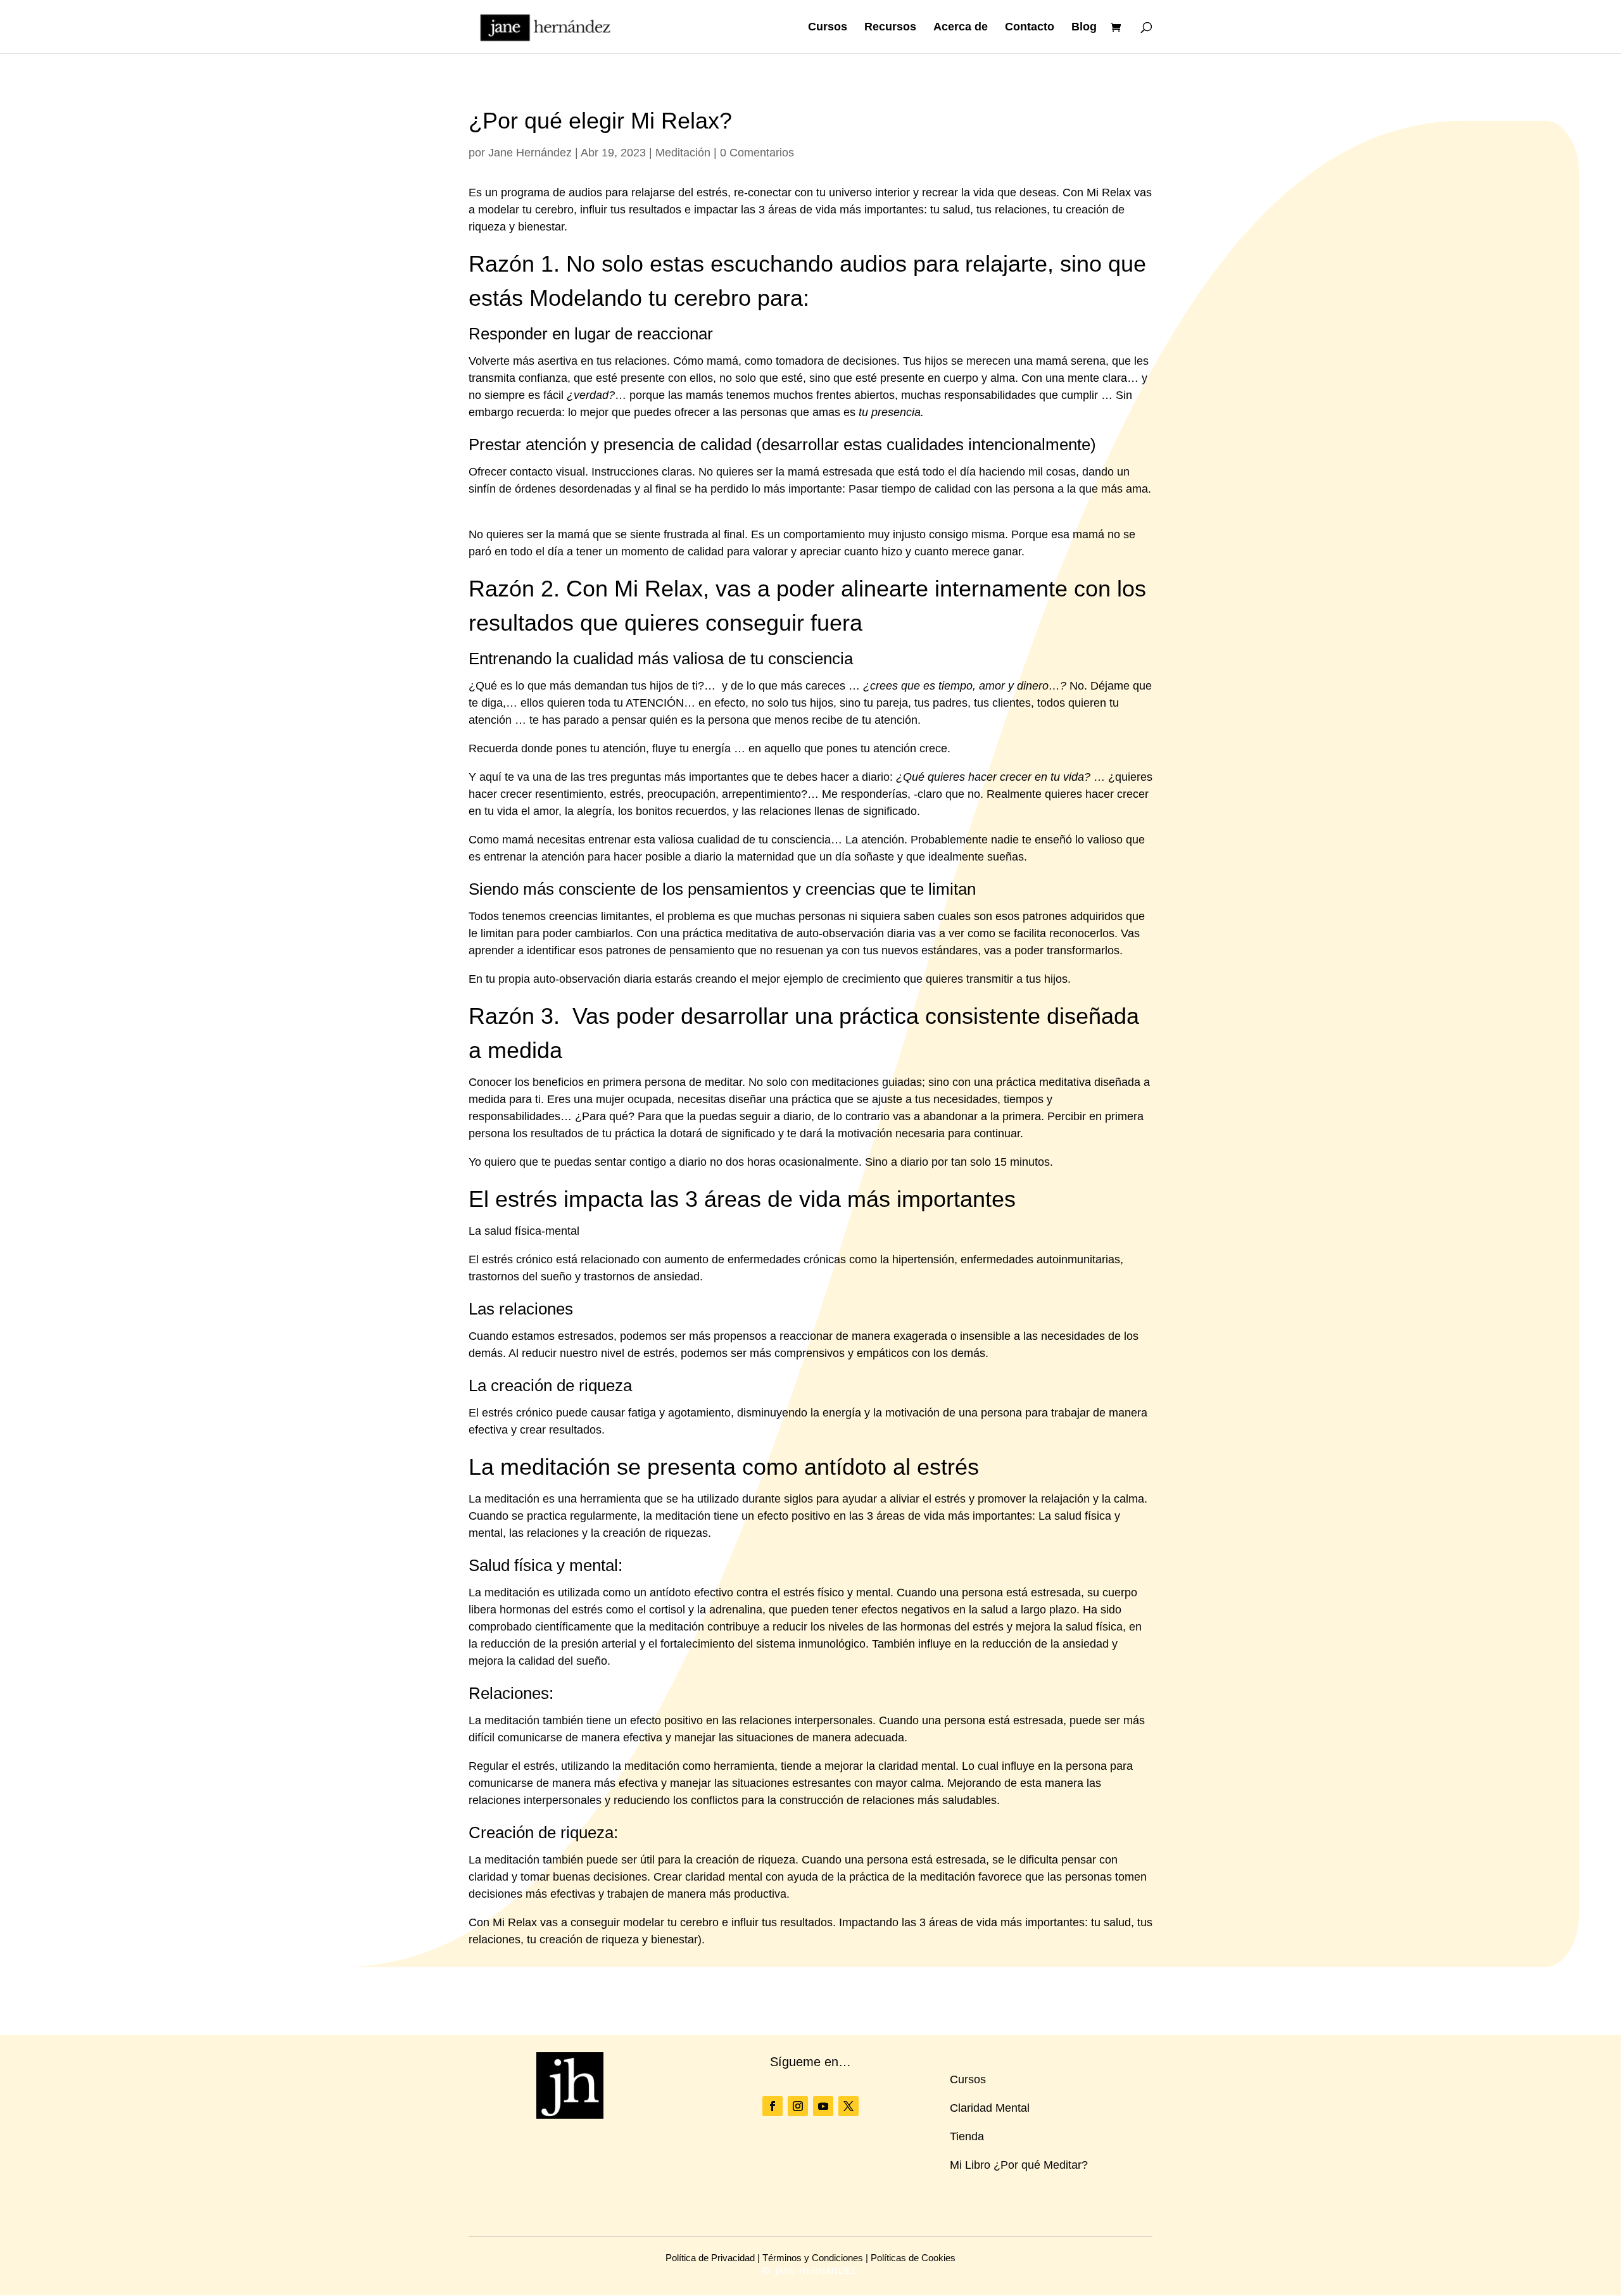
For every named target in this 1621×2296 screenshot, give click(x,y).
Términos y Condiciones (813, 2258)
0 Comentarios (757, 153)
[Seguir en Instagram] (798, 2106)
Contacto (1030, 28)
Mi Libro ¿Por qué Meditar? (1019, 2165)
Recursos (890, 28)
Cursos (828, 28)
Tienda (967, 2136)
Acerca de (961, 28)
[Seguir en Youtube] (823, 2106)
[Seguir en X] (848, 2106)
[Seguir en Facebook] (773, 2106)
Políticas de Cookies (913, 2258)
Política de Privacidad (710, 2258)
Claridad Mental (990, 2108)
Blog (1084, 28)
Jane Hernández (530, 153)
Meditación (683, 153)
